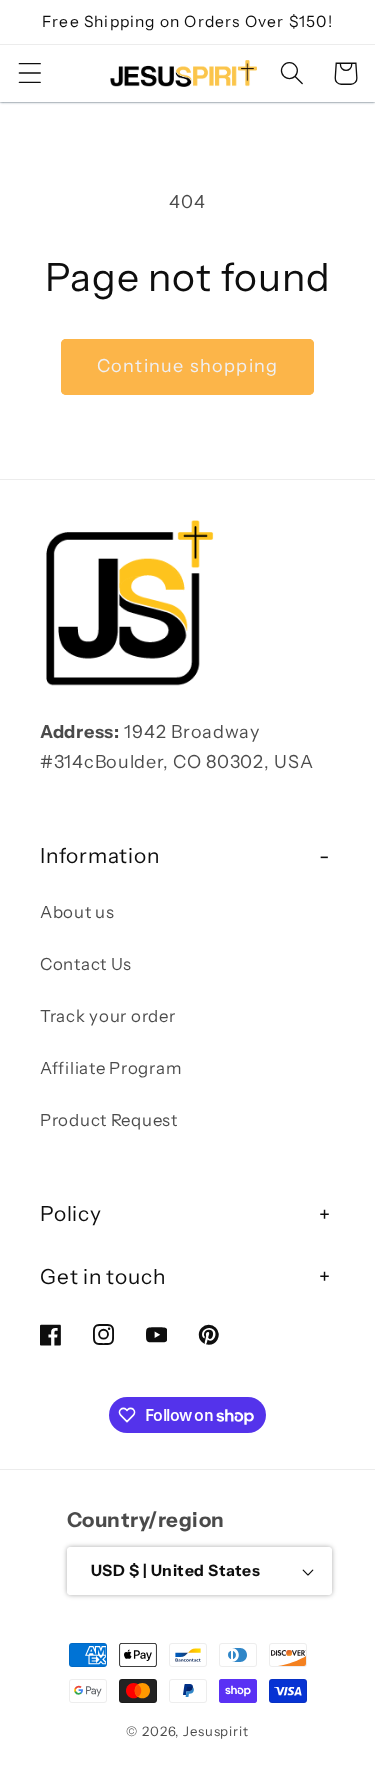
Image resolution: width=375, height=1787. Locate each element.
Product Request (109, 1120)
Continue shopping (187, 366)
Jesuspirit (215, 1731)
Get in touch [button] (102, 1276)
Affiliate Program (110, 1068)
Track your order (108, 1016)
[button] (30, 73)
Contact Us (86, 964)
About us (77, 912)
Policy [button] (71, 1213)
